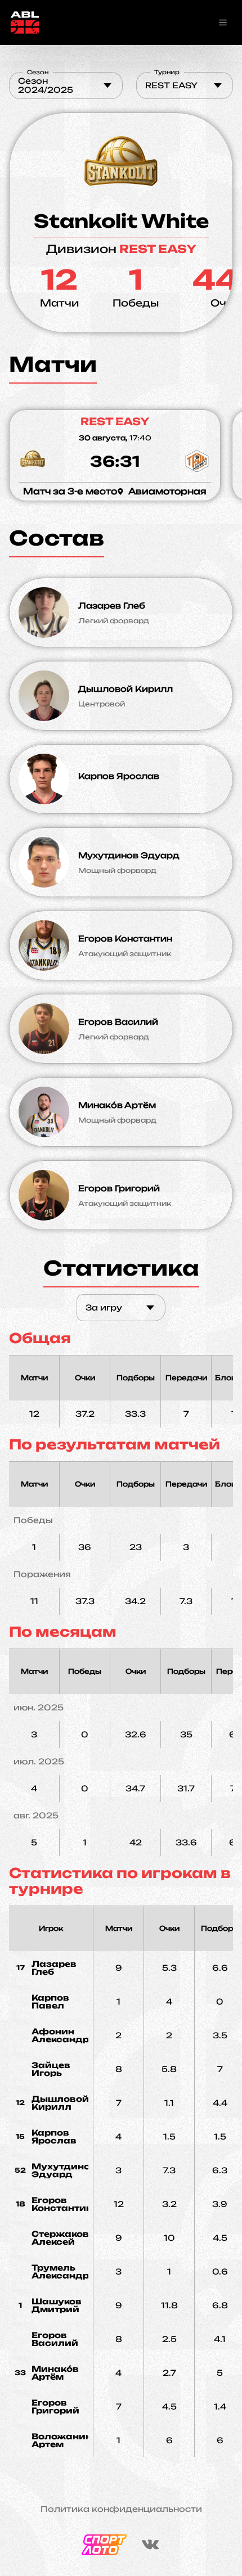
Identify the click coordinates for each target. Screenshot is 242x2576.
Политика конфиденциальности (121, 2509)
